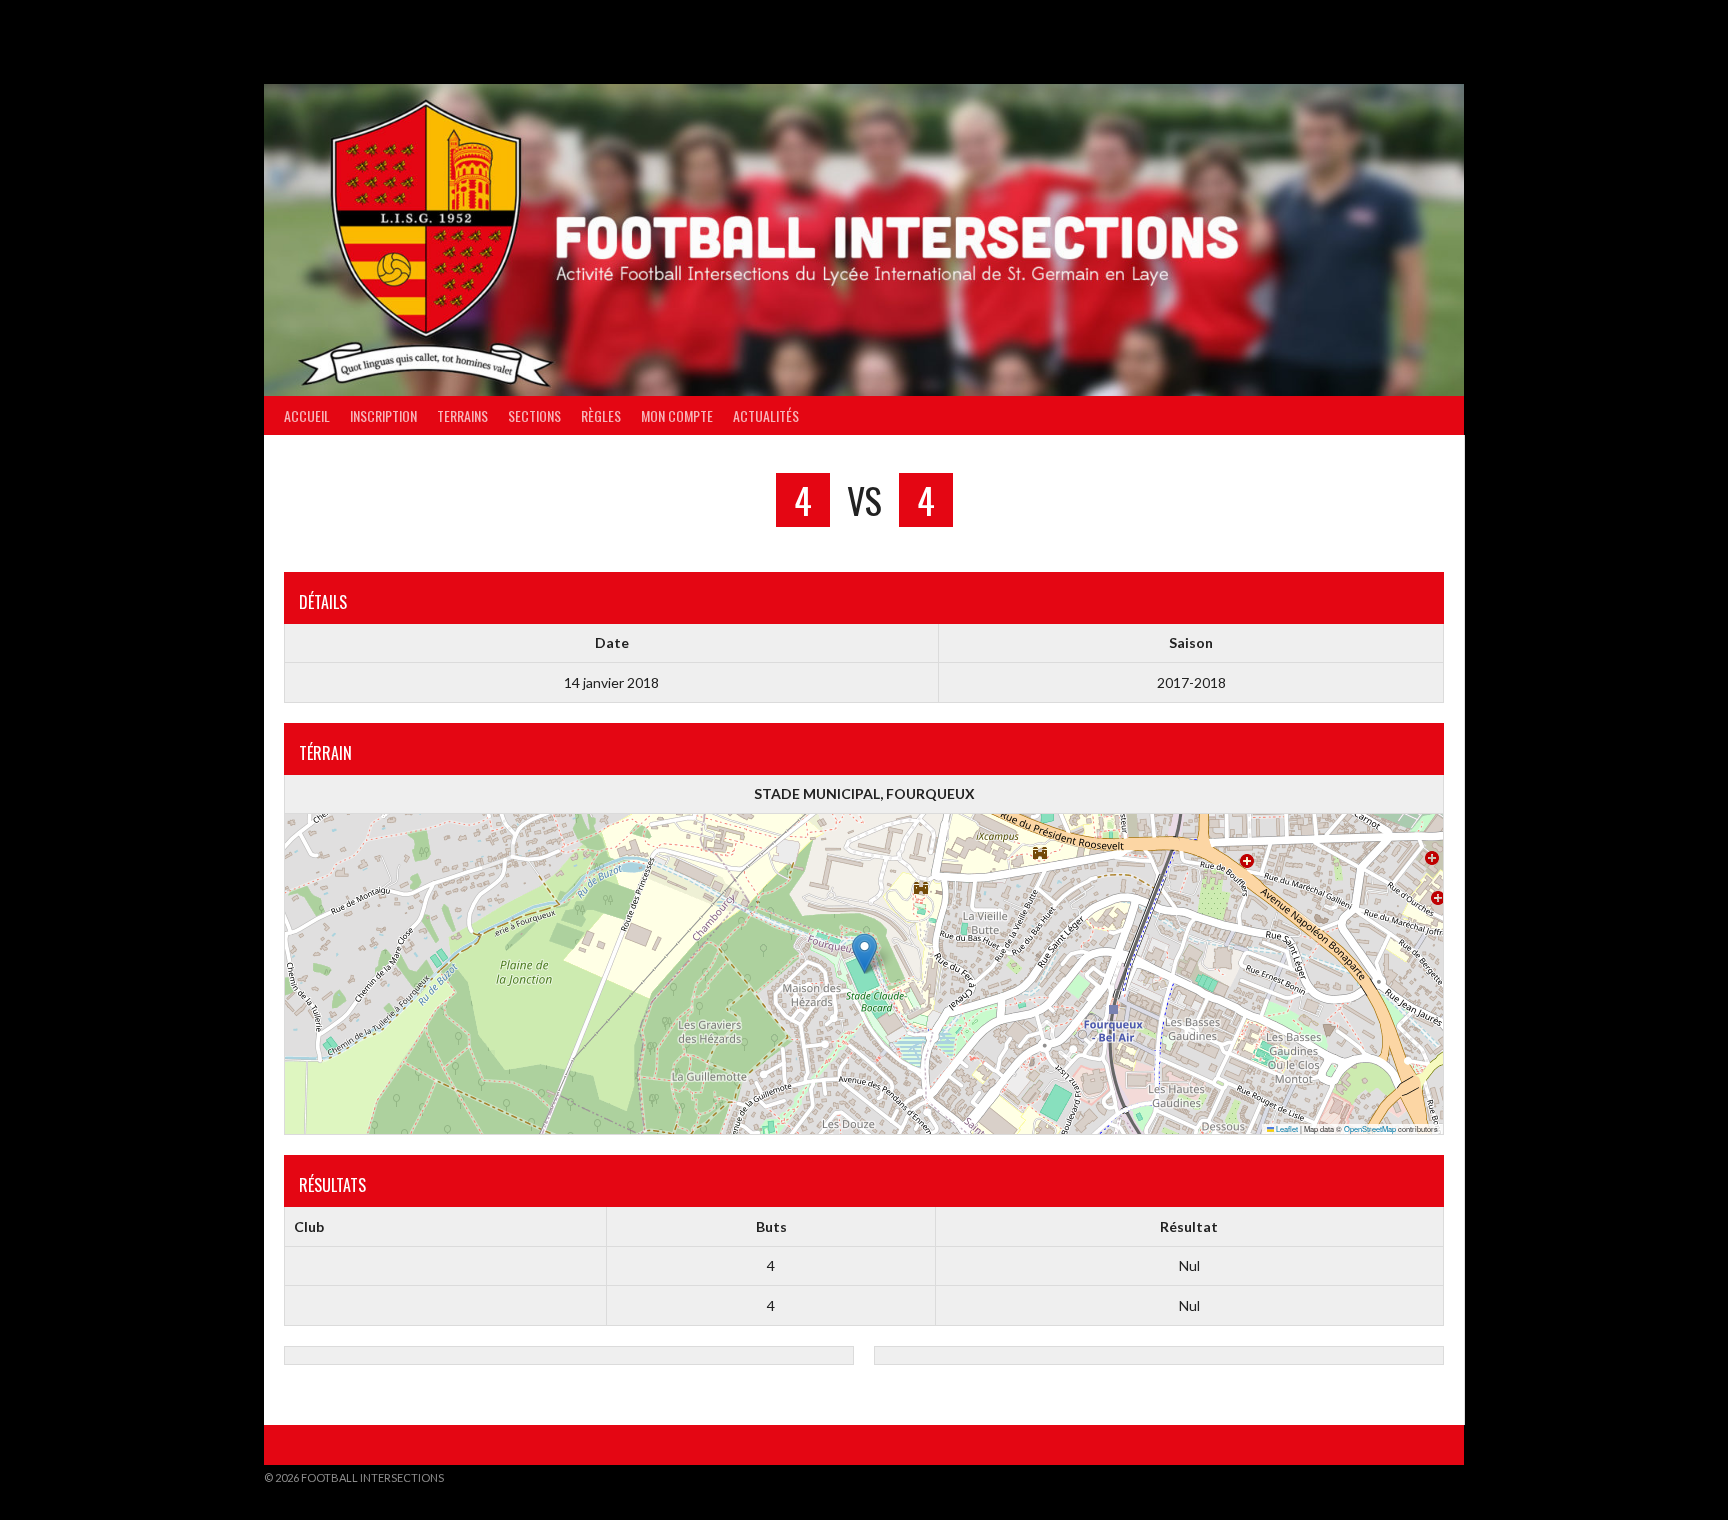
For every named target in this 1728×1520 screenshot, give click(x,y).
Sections (534, 415)
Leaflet (1286, 1128)
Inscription (383, 415)
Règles (601, 415)
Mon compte (677, 415)
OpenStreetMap (1370, 1128)
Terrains (462, 415)
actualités (766, 415)
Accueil (307, 415)
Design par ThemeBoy (1402, 1477)
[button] (864, 953)
